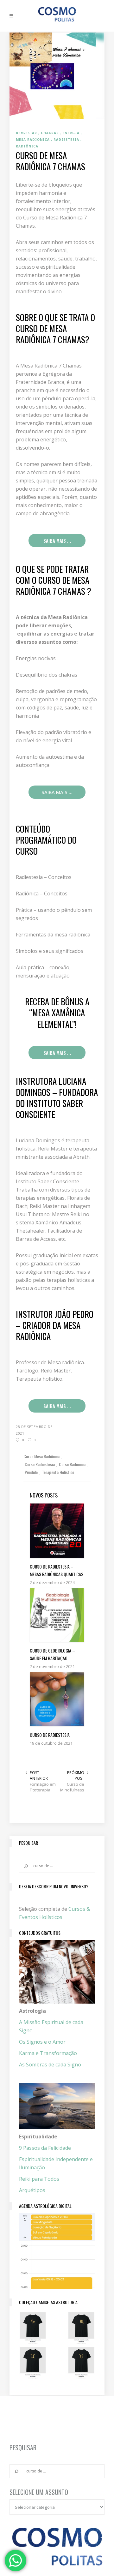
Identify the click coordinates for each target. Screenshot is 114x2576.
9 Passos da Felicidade (45, 2148)
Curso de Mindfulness (72, 1787)
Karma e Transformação (48, 2053)
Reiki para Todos (39, 2179)
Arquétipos (32, 2190)
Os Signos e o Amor (42, 2042)
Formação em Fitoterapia (43, 1787)
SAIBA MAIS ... (57, 541)
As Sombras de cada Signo (50, 2065)
